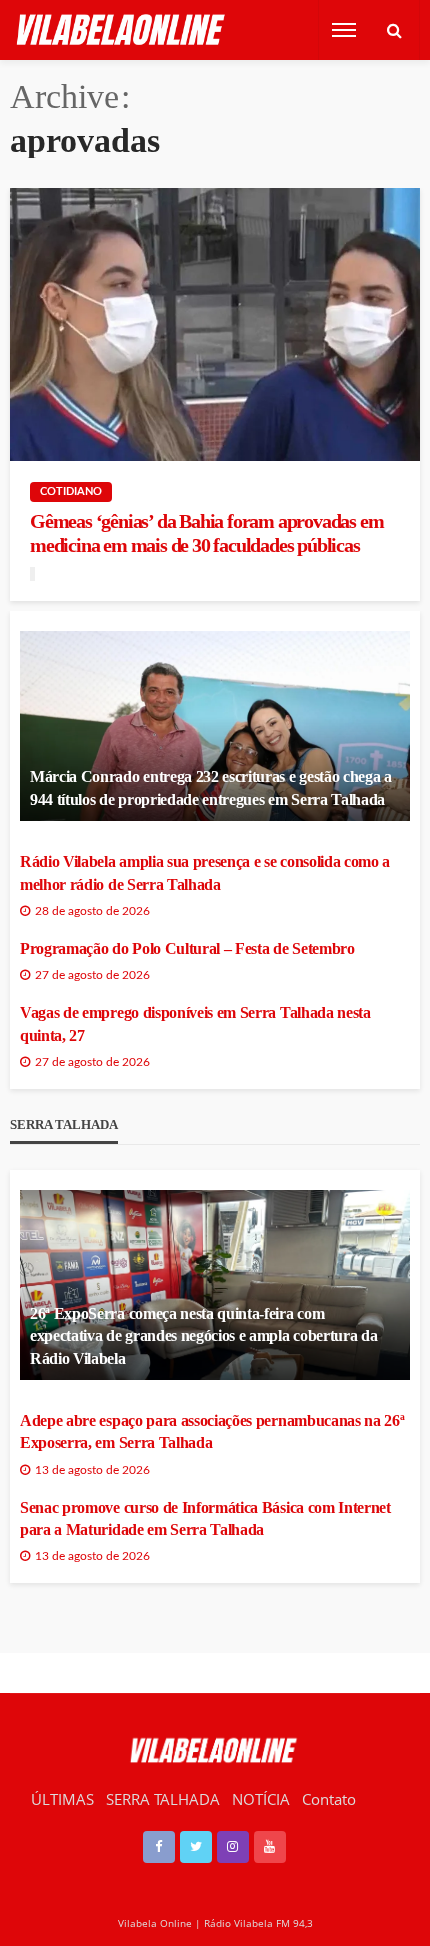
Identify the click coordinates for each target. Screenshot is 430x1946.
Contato (329, 1799)
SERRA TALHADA (163, 1799)
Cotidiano (71, 491)
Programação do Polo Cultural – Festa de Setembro (187, 948)
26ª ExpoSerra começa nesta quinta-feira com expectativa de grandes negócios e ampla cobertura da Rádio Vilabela (203, 1336)
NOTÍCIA (261, 1799)
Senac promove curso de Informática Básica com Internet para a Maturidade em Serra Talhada (205, 1518)
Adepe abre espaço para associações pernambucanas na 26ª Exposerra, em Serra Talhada (212, 1431)
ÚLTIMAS (62, 1799)
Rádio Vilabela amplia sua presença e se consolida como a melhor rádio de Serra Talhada (205, 872)
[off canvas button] (344, 30)
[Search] (394, 30)
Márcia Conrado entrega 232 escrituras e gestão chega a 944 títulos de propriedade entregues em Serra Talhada (211, 787)
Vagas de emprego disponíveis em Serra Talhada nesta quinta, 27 (195, 1023)
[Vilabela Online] (122, 30)
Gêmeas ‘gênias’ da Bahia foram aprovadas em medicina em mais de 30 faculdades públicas (206, 533)
